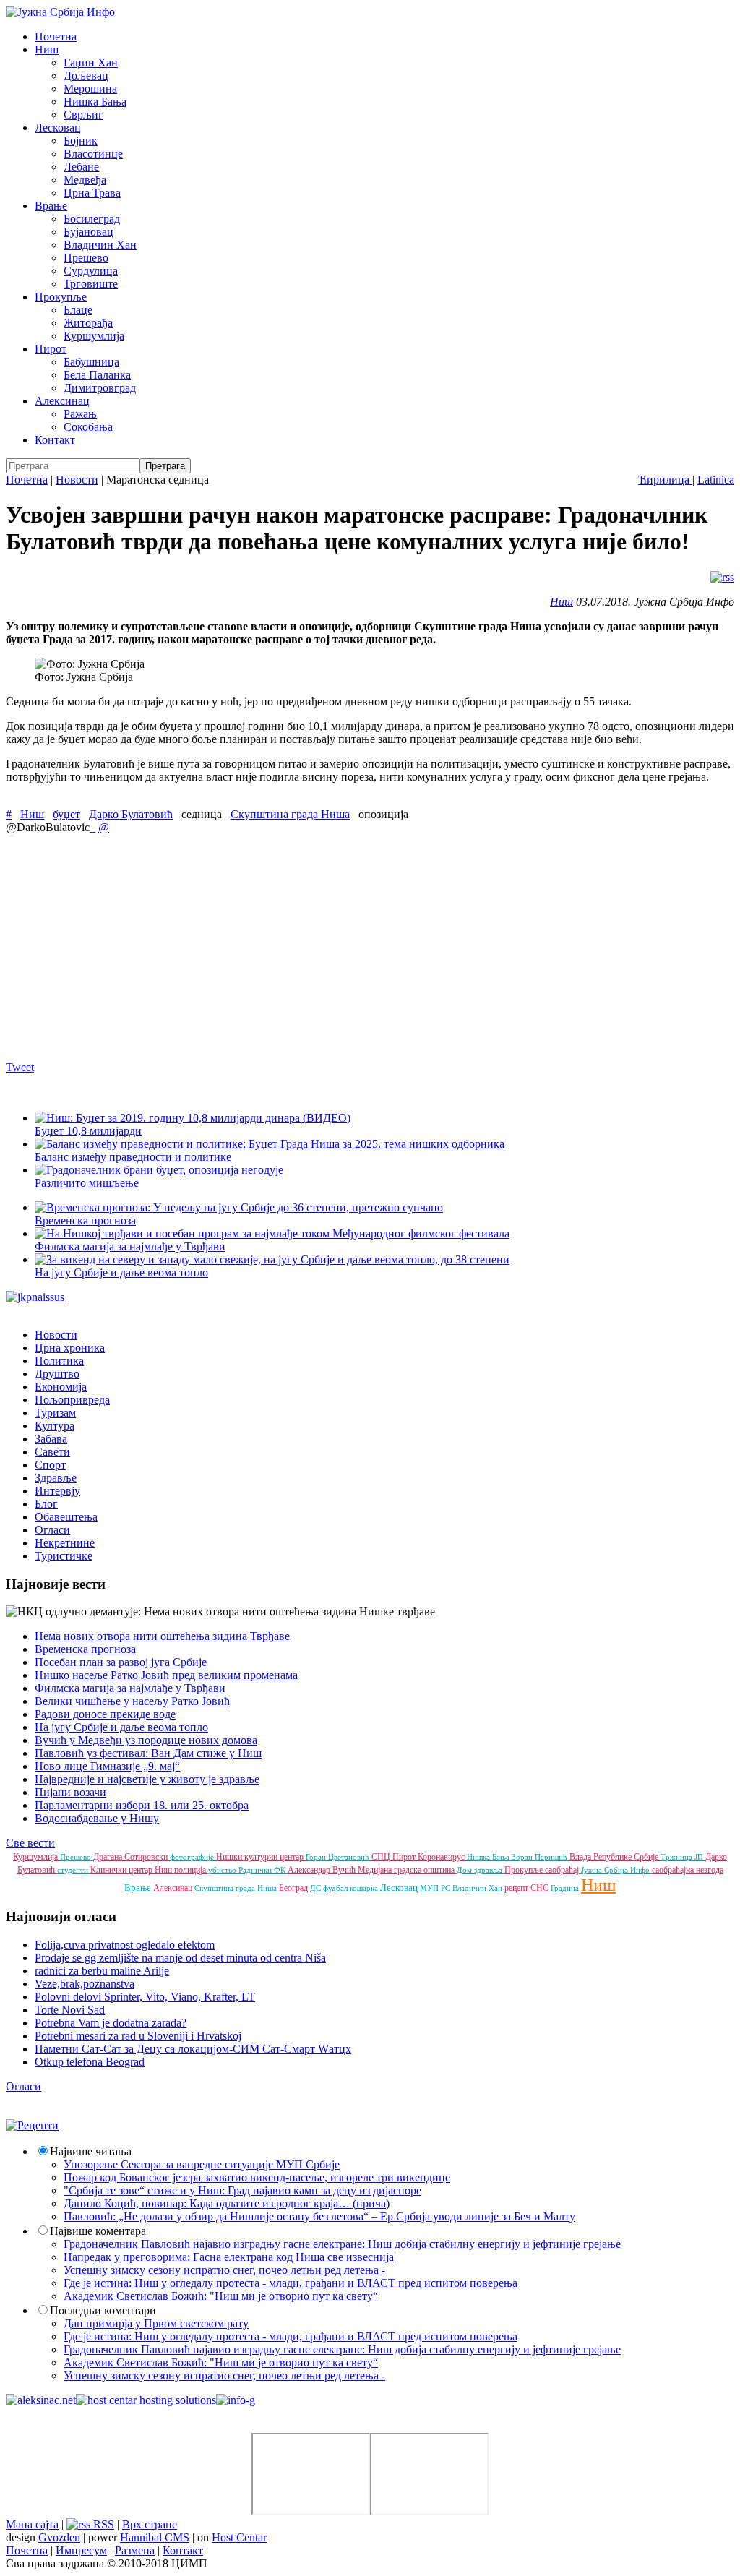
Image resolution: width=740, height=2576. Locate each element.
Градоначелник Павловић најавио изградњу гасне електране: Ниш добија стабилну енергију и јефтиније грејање (342, 2244)
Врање (51, 206)
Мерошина (90, 89)
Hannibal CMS (155, 2537)
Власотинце (93, 154)
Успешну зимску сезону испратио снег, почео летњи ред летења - (224, 2270)
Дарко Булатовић (131, 814)
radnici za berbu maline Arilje (102, 1971)
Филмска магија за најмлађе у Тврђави (130, 1688)
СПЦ (382, 1857)
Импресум (81, 2550)
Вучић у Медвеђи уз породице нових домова (146, 1740)
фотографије (193, 1857)
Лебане (81, 167)
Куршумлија (94, 336)
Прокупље (61, 297)
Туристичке (64, 1556)
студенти (74, 1870)
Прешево (86, 258)
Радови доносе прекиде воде (105, 1714)
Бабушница (91, 362)
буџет (66, 814)
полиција (191, 1870)
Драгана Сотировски (132, 1857)
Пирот (51, 349)
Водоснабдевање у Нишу (97, 1818)
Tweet (20, 1067)
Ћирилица (665, 480)
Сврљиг (83, 115)
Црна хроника (70, 1348)
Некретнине (65, 1543)
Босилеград (92, 219)
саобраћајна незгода (688, 1870)
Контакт (55, 440)
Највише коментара (98, 2231)
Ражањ (80, 414)
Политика (59, 1361)
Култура (55, 1426)
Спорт (50, 1465)
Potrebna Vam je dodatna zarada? (111, 2023)
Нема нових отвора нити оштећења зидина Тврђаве (162, 1636)
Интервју (57, 1491)
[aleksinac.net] (41, 2400)
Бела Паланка (97, 375)
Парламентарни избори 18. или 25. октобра (142, 1805)
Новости (77, 480)
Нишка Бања (95, 102)
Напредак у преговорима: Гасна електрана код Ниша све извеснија (229, 2257)
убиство (223, 1870)
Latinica (716, 480)
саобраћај (563, 1870)
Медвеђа (85, 180)
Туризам (55, 1413)
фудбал (336, 1888)
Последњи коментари (103, 2310)
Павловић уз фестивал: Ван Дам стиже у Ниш (148, 1753)
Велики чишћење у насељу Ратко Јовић (132, 1701)
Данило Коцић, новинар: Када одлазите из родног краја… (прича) (227, 2203)
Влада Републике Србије (615, 1857)
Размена (135, 2550)
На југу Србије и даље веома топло (121, 1727)
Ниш (47, 50)
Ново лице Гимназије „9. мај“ (107, 1766)
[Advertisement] (370, 947)
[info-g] (236, 2400)
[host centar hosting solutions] (146, 2400)
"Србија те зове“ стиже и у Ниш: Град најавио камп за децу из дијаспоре (242, 2190)
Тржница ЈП (683, 1857)
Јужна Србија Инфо (616, 1870)
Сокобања (88, 427)
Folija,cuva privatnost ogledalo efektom (125, 1945)
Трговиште (91, 284)
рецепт (517, 1888)
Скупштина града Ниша (290, 814)
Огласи (52, 1530)
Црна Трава (92, 193)
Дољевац (86, 76)
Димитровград (100, 388)
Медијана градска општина (407, 1870)
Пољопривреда (72, 1400)
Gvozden (59, 2537)
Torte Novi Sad (70, 2010)
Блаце (78, 310)
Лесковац (58, 128)
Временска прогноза (85, 1649)
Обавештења (66, 1517)
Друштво (57, 1374)
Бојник (81, 141)
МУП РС (436, 1888)
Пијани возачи (70, 1792)
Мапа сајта (32, 2524)
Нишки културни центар (261, 1857)
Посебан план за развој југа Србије (121, 1662)
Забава (51, 1439)
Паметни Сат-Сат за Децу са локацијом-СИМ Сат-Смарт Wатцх (193, 2049)
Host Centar (239, 2537)
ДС (317, 1888)
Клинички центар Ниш (132, 1870)
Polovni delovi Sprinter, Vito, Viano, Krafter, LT (145, 1997)
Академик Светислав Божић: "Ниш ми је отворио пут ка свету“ (221, 2296)
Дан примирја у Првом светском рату (156, 2323)
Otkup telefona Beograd (90, 2062)
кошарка (365, 1888)
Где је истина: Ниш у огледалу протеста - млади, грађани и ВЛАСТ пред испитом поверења (291, 2283)
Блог (46, 1504)
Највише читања (91, 2151)
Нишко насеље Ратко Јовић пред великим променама (166, 1675)
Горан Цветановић (339, 1857)
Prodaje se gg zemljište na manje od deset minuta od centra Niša (180, 1958)
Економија (61, 1387)
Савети (52, 1452)
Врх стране (150, 2524)
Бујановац (89, 232)
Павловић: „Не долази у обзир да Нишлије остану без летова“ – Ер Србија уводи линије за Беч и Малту (319, 2216)
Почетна (56, 37)
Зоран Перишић (541, 1857)
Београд (294, 1888)
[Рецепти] (32, 2125)
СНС (541, 1888)
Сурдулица (91, 271)
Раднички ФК (263, 1870)
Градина (566, 1888)
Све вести (30, 1843)
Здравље (56, 1478)
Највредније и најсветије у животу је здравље (147, 1779)
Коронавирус (442, 1857)
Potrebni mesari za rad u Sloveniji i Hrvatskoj (138, 2036)
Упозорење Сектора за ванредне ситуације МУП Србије (202, 2164)
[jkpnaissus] (35, 1297)
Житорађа (88, 323)
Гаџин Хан (91, 63)
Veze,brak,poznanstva (85, 1984)
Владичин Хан (100, 245)
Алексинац (62, 401)
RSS (102, 2524)
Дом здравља (481, 1870)
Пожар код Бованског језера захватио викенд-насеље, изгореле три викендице (257, 2177)
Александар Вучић (323, 1870)
